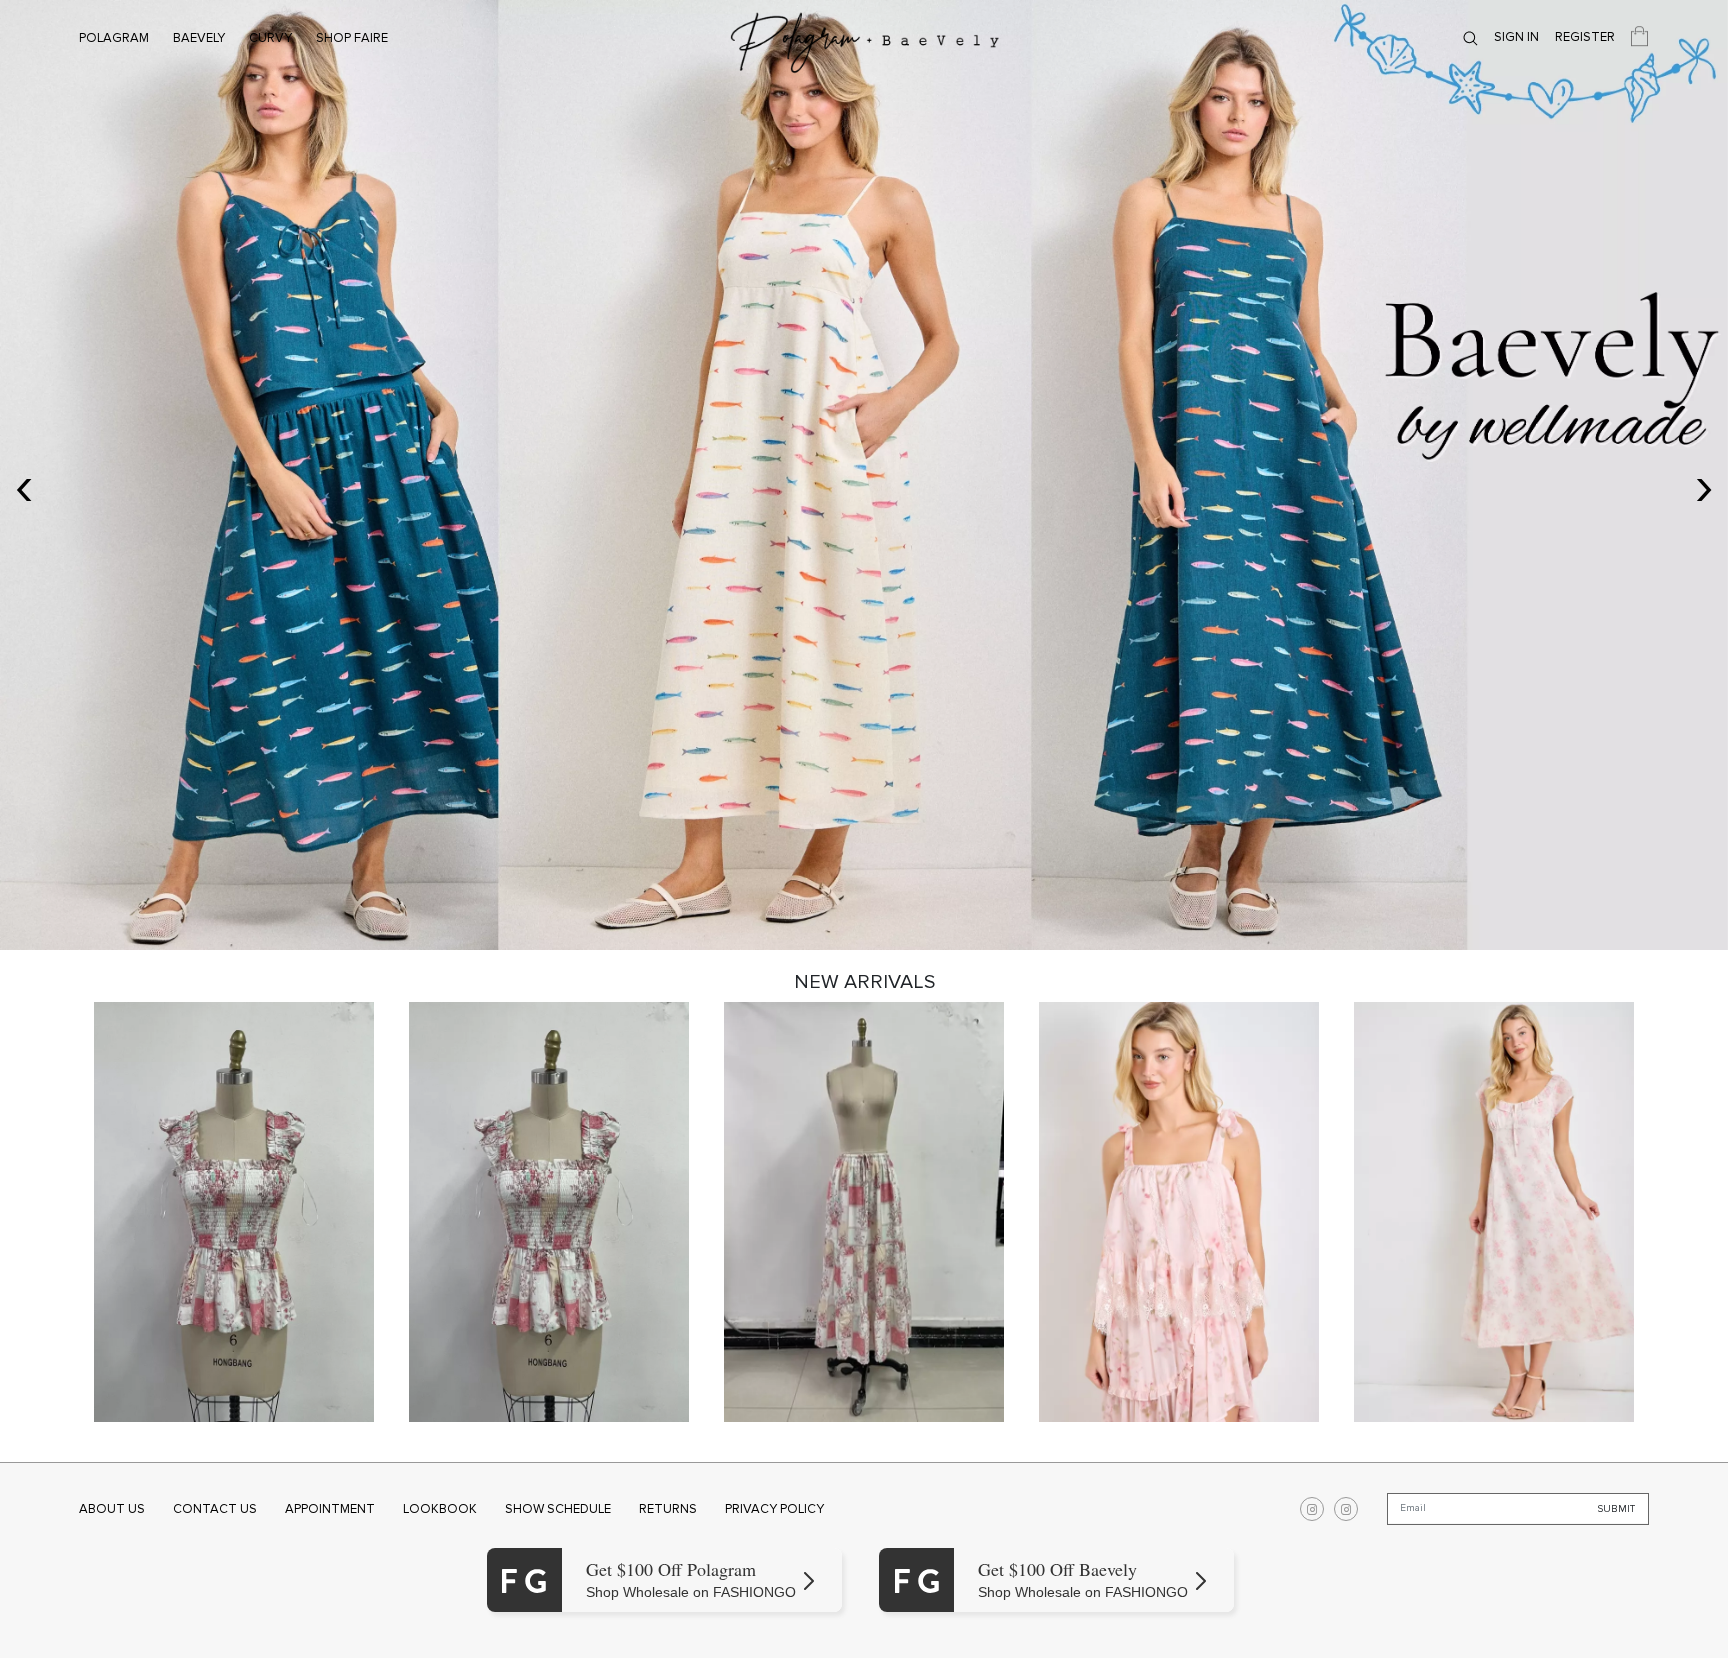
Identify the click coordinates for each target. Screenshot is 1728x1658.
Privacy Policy (774, 1509)
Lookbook (440, 1509)
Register (1585, 37)
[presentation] (24, 485)
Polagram (114, 38)
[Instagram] (1312, 1509)
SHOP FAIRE (352, 38)
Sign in (1516, 37)
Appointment (330, 1509)
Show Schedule (558, 1509)
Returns (668, 1509)
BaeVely (199, 38)
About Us (112, 1509)
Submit (1616, 1509)
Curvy (270, 38)
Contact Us (215, 1509)
